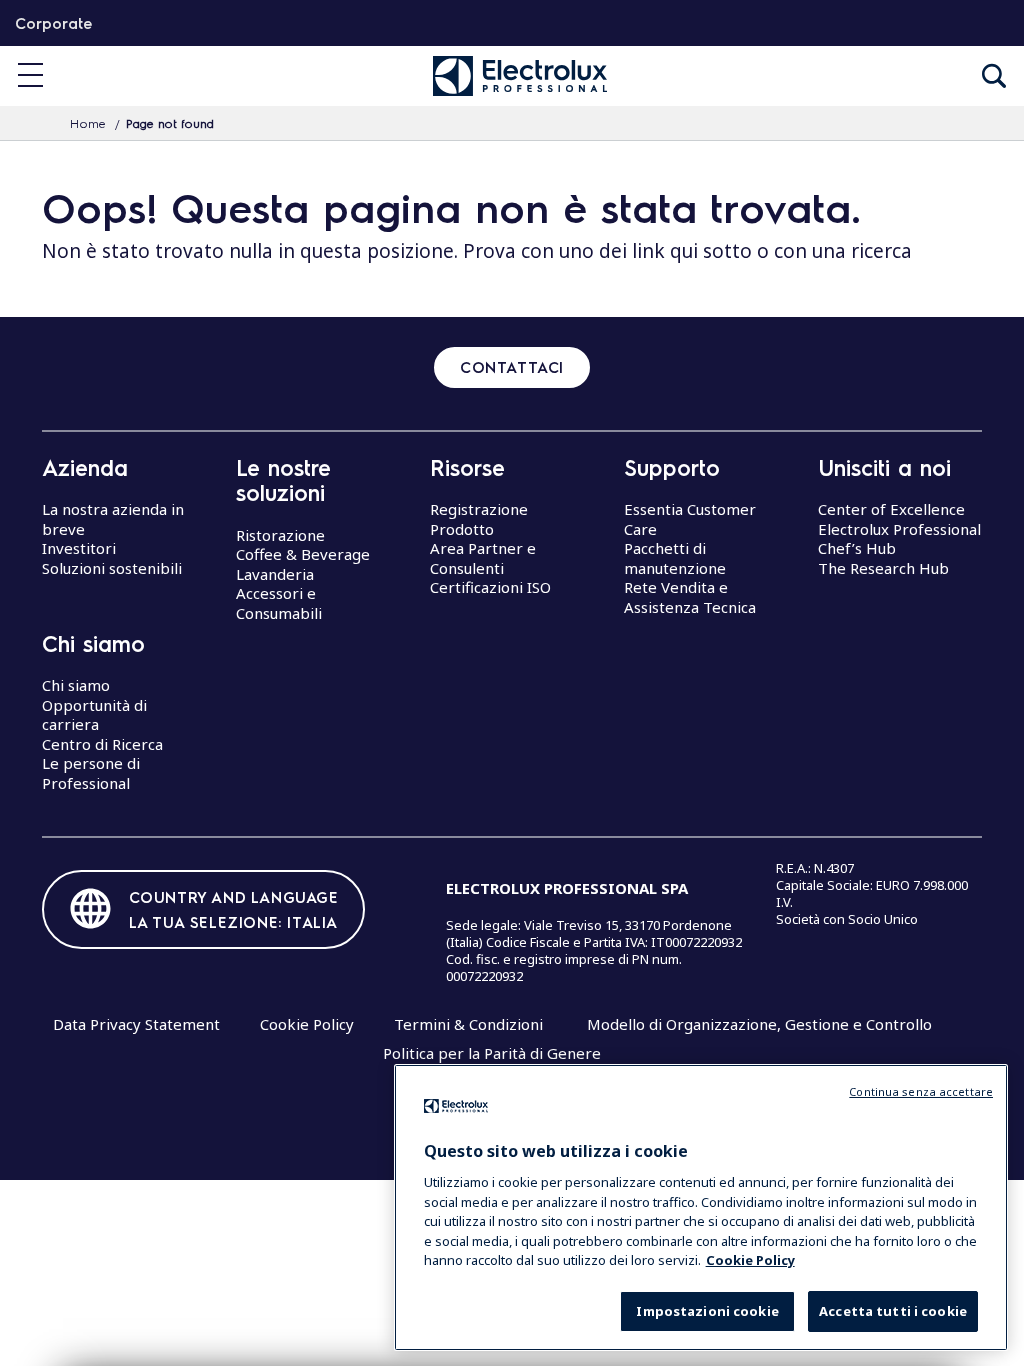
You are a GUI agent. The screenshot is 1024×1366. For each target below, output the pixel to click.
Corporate (53, 23)
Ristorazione (280, 535)
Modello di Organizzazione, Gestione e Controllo (759, 1024)
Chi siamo (76, 685)
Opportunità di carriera (94, 715)
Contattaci (512, 367)
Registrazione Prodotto (479, 519)
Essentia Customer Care (690, 519)
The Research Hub (883, 568)
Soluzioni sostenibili (112, 568)
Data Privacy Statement (136, 1024)
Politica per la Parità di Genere (492, 1053)
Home (88, 123)
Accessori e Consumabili (279, 603)
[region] (701, 1207)
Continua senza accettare (921, 1091)
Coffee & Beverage (303, 554)
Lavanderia (275, 574)
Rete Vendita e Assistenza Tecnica (690, 597)
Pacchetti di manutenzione (675, 558)
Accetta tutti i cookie (893, 1311)
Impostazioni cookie (707, 1311)
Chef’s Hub (857, 548)
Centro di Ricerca (102, 744)
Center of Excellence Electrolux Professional (899, 519)
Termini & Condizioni (468, 1024)
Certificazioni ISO (490, 587)
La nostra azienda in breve (113, 519)
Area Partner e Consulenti (483, 558)
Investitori (79, 548)
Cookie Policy (307, 1024)
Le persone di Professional (91, 773)
